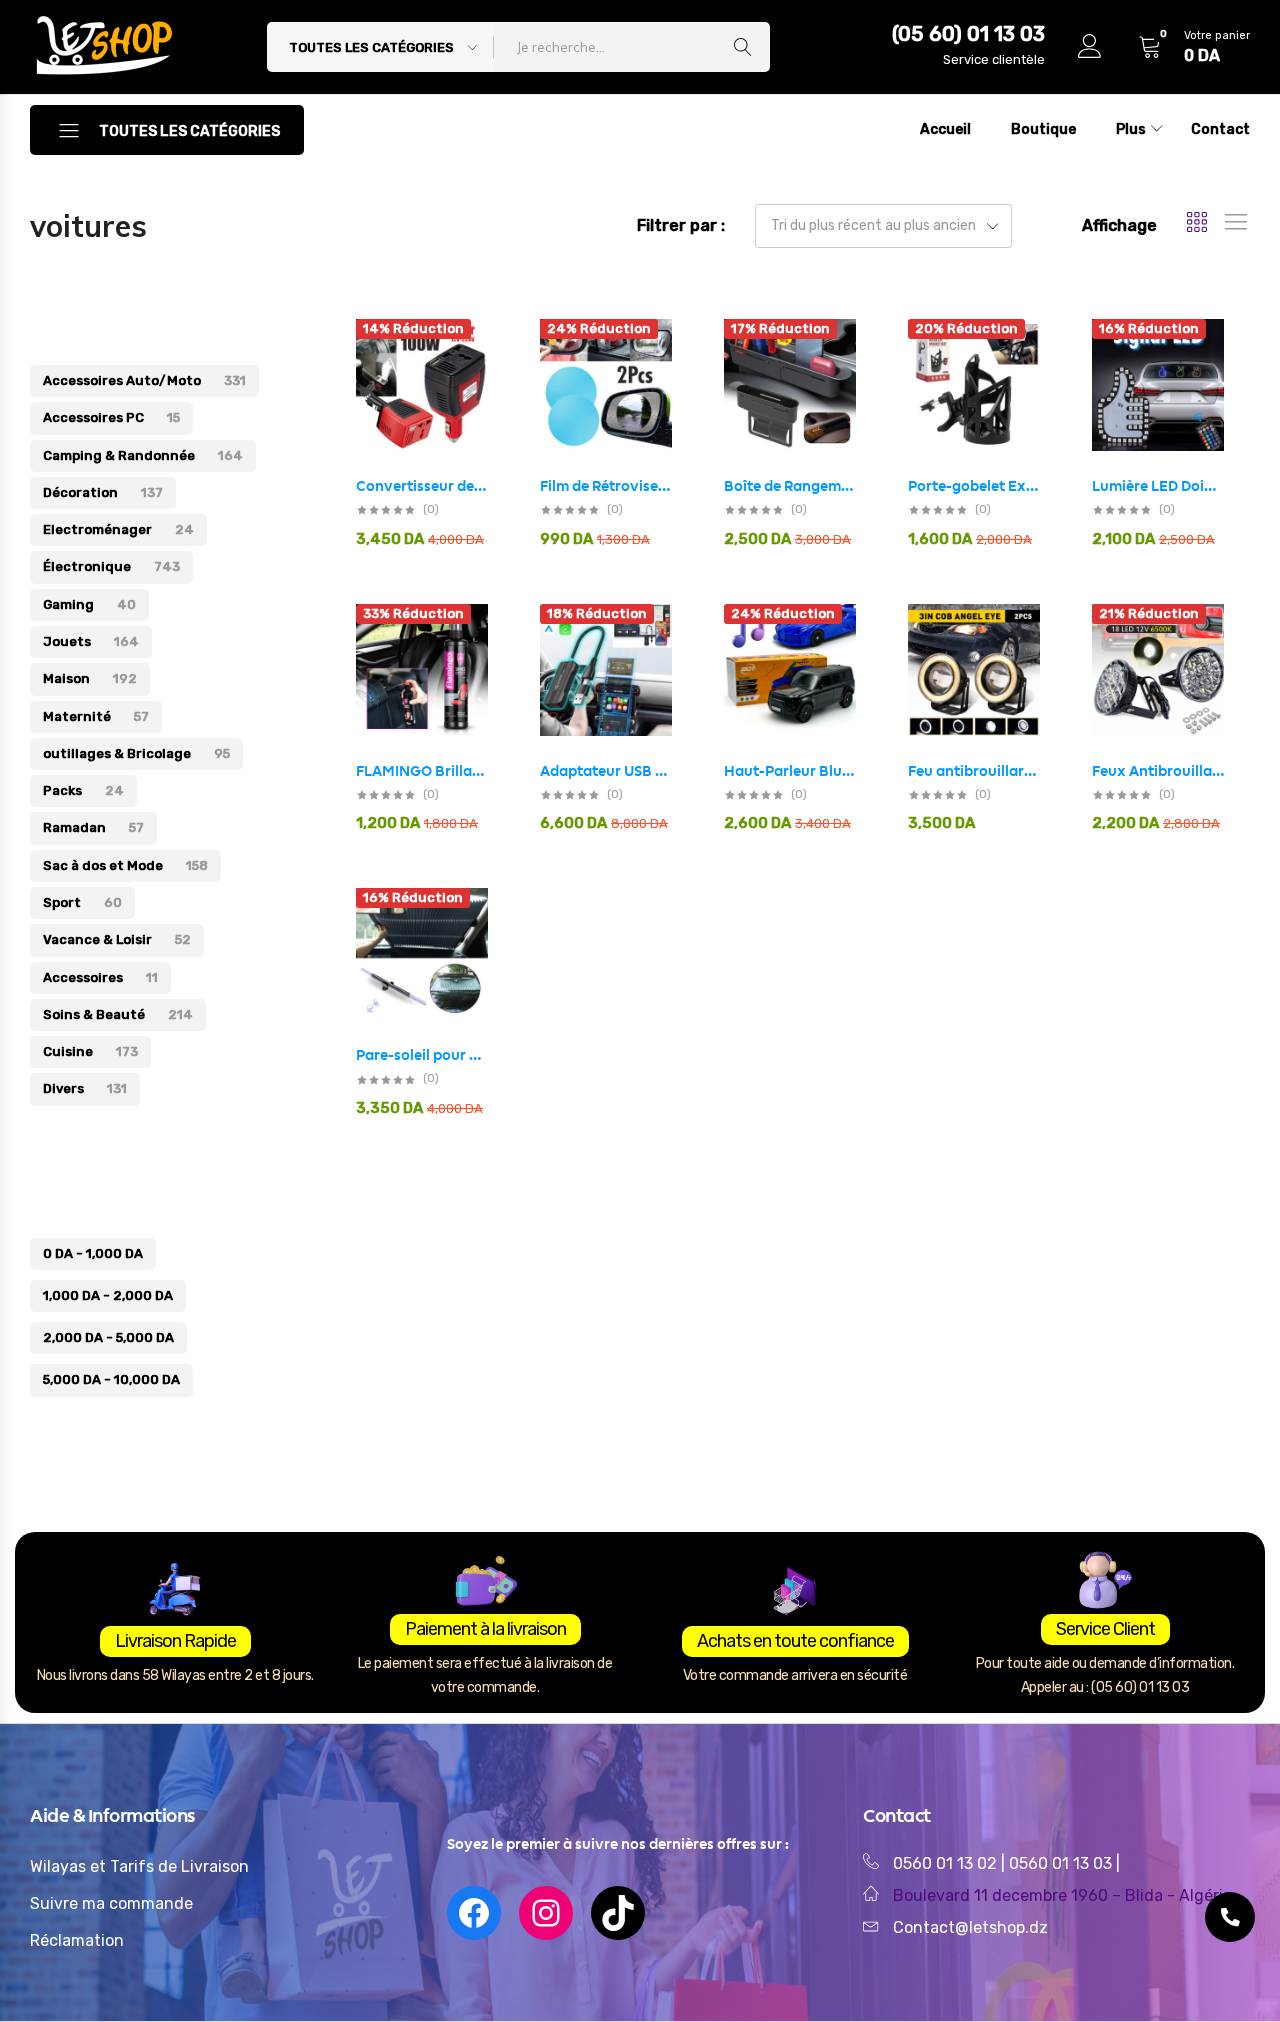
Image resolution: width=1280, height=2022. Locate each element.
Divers (85, 1088)
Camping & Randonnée (143, 455)
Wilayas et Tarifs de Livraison (139, 1866)
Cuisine (90, 1051)
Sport (82, 902)
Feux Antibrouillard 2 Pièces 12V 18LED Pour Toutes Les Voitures (1158, 771)
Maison (90, 678)
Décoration (103, 492)
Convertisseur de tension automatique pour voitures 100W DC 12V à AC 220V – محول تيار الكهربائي (422, 486)
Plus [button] (1131, 129)
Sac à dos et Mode (125, 865)
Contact (1220, 129)
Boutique (1043, 129)
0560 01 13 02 (945, 1863)
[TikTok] (618, 1913)
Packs (83, 790)
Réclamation (77, 1940)
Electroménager (118, 529)
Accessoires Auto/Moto (144, 380)
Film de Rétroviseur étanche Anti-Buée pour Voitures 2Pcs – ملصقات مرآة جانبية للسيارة (606, 486)
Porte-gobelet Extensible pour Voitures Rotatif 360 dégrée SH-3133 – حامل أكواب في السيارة (974, 486)
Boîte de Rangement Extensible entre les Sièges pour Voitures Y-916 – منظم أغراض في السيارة (790, 486)
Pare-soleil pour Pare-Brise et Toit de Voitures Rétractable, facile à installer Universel (422, 1055)
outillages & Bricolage (136, 753)
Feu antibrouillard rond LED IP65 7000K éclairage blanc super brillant (974, 771)
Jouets (91, 641)
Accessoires (100, 977)
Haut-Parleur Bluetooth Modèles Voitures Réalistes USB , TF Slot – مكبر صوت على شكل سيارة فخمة (790, 771)
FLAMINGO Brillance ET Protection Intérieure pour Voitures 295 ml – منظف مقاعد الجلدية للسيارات (422, 771)
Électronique (111, 566)
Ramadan (93, 827)
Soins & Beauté (118, 1014)
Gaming (89, 604)
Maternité (96, 716)
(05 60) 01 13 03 (968, 34)
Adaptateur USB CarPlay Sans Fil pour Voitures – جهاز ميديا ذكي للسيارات (606, 771)
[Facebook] (474, 1913)
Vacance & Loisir (117, 939)
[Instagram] (546, 1913)
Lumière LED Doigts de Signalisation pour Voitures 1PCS (1158, 486)
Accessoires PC (111, 417)
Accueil (945, 129)
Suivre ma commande (111, 1903)
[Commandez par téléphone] (1230, 1917)
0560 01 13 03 (1062, 1863)
